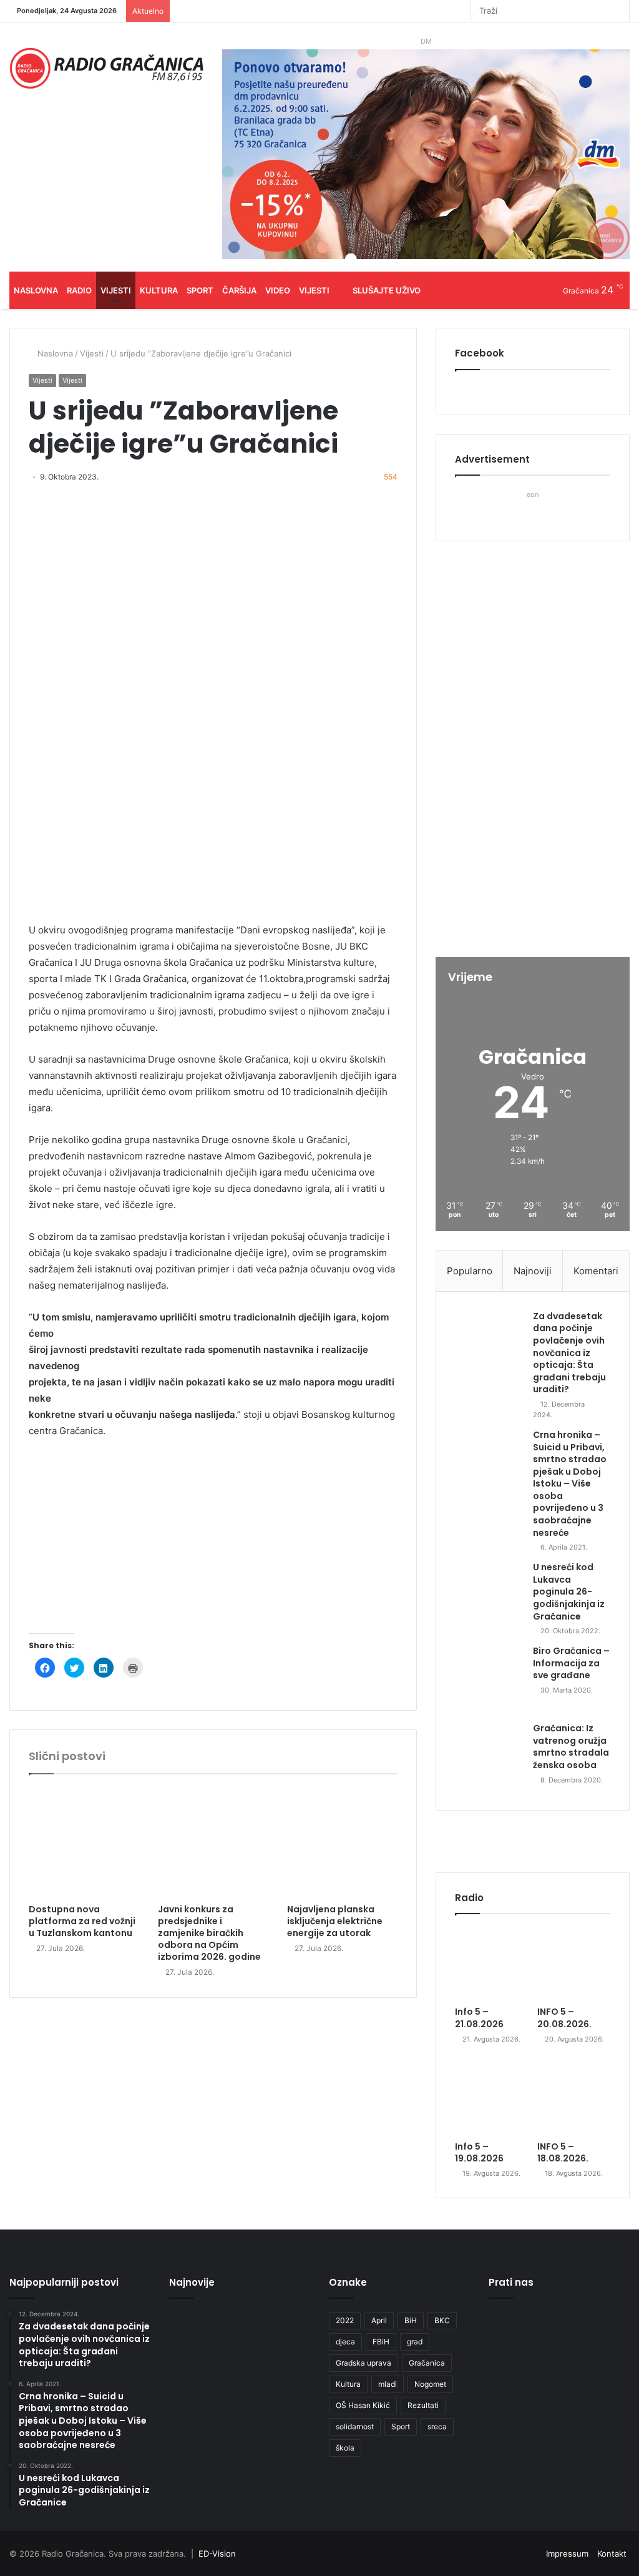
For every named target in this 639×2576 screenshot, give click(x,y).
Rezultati (423, 2405)
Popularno (470, 1271)
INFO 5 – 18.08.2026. (563, 2153)
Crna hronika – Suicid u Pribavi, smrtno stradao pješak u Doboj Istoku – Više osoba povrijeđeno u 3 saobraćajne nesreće (570, 1484)
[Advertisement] (213, 1542)
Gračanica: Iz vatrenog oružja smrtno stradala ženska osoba (571, 1747)
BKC (442, 2320)
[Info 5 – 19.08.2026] (491, 2098)
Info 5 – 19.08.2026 (479, 2153)
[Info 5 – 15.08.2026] (191, 2429)
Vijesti (116, 290)
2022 (345, 2320)
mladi (388, 2384)
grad (415, 2342)
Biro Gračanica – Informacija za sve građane (571, 1663)
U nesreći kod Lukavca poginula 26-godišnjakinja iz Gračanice (569, 1591)
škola (345, 2448)
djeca (345, 2342)
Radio (79, 290)
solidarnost (355, 2426)
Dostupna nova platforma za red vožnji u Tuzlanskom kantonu (82, 1921)
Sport (200, 290)
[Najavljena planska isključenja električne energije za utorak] (342, 1842)
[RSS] (461, 11)
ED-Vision (217, 2554)
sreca (437, 2426)
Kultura (159, 290)
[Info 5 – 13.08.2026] (288, 2429)
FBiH (381, 2342)
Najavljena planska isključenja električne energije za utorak (335, 1921)
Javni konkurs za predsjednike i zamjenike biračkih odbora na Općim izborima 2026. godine (209, 1933)
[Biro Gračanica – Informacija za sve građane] (489, 1679)
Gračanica (427, 2363)
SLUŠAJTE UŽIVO (387, 290)
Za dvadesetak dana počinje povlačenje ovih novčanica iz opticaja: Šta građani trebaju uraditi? (569, 1353)
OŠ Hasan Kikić (363, 2405)
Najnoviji (533, 1271)
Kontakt (612, 2554)
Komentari (596, 1271)
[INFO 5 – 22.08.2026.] (191, 2332)
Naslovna (36, 290)
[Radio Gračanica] (106, 68)
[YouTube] (424, 11)
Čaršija (239, 290)
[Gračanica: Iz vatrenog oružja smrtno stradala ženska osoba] (489, 1757)
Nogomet (430, 2384)
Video (278, 290)
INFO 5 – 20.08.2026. (564, 2018)
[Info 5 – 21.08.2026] (491, 1963)
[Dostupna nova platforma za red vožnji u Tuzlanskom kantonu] (84, 1842)
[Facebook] (405, 11)
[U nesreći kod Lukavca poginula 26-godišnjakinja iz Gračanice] (489, 1596)
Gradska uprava (363, 2363)
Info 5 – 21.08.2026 (479, 2018)
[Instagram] (442, 11)
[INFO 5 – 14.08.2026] (240, 2429)
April (379, 2320)
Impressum (567, 2554)
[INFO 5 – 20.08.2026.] (574, 1963)
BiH (411, 2320)
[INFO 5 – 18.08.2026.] (574, 2098)
